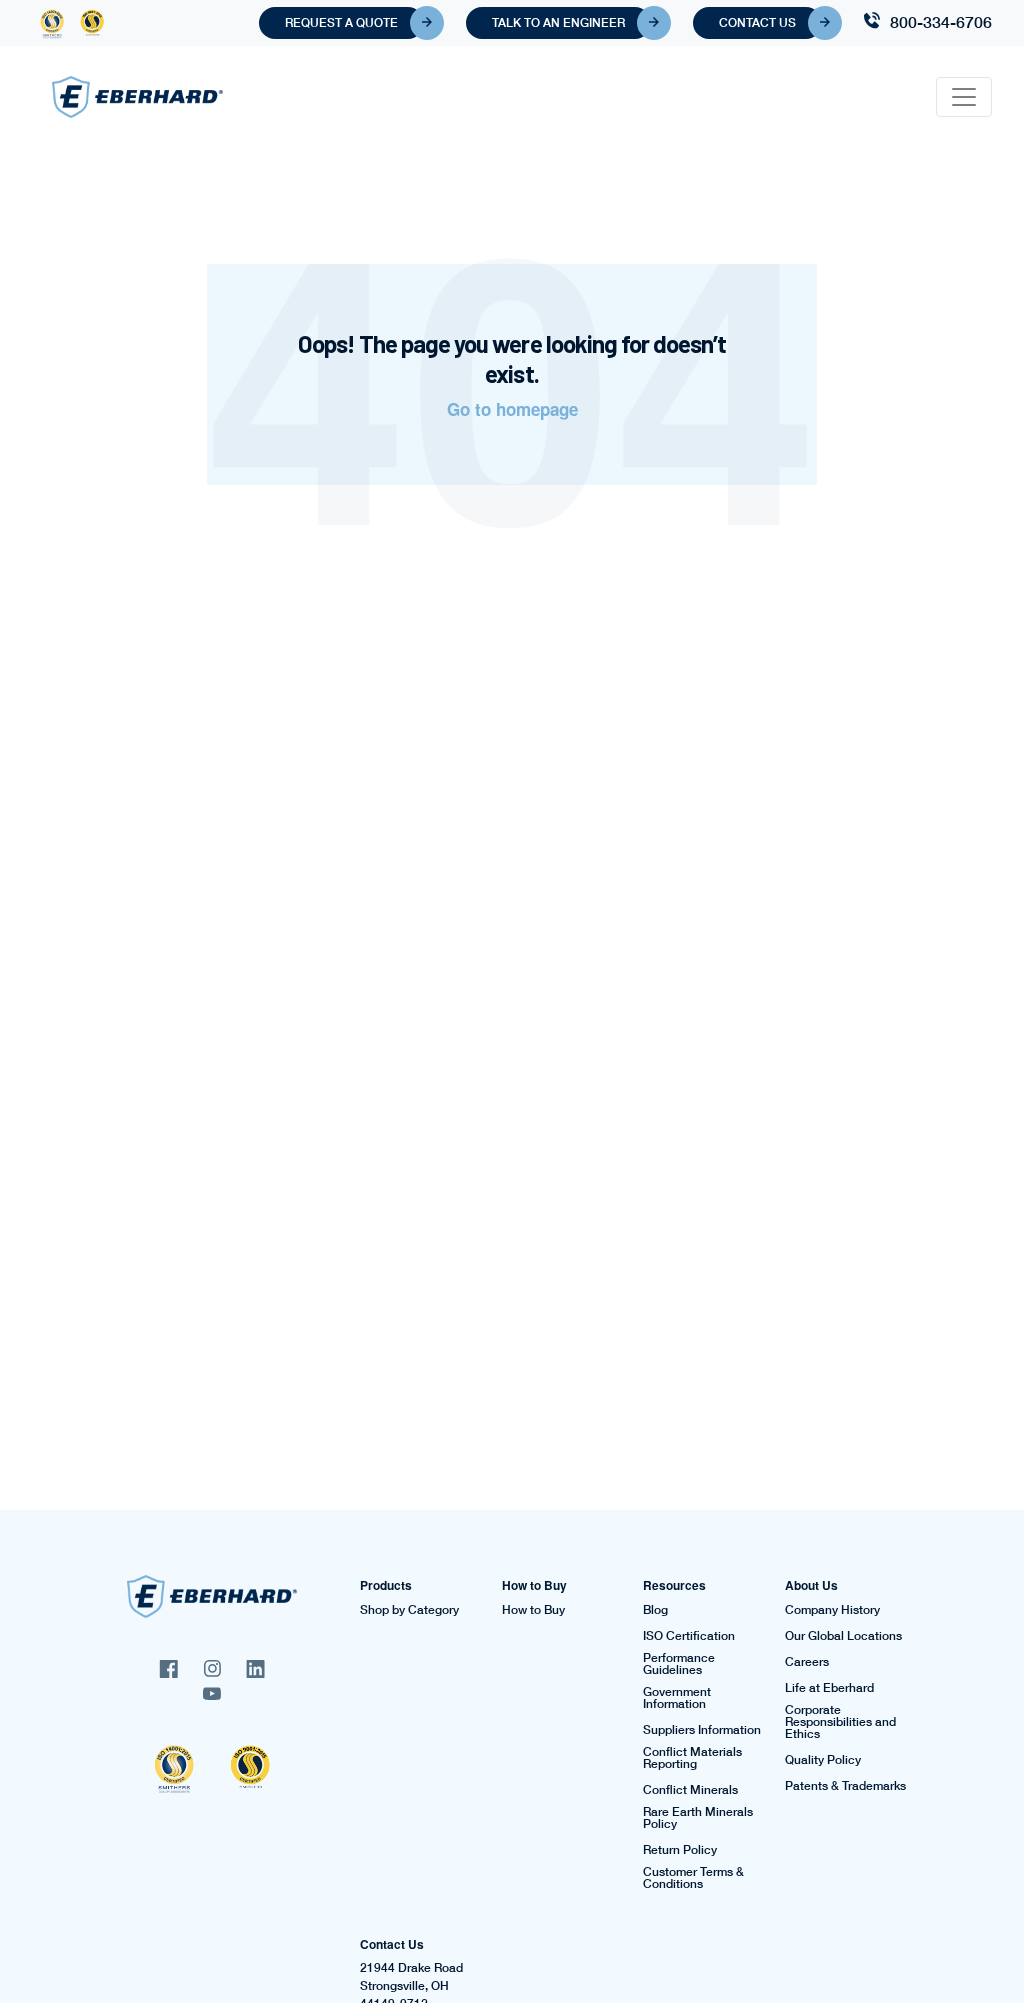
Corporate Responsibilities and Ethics (840, 1722)
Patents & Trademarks (845, 1786)
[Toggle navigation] (964, 97)
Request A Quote (341, 22)
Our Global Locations (843, 1636)
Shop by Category (409, 1610)
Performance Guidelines (679, 1664)
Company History (832, 1610)
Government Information (677, 1698)
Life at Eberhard (829, 1688)
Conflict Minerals (690, 1790)
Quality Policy (823, 1760)
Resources (674, 1585)
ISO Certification (689, 1636)
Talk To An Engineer (558, 22)
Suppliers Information (702, 1730)
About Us (811, 1585)
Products (386, 1585)
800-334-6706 (941, 21)
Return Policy (680, 1850)
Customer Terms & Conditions (693, 1878)
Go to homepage (512, 409)
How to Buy (534, 1585)
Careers (807, 1662)
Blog (655, 1610)
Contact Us (757, 22)
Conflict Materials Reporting (692, 1758)
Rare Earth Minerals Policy (698, 1818)
